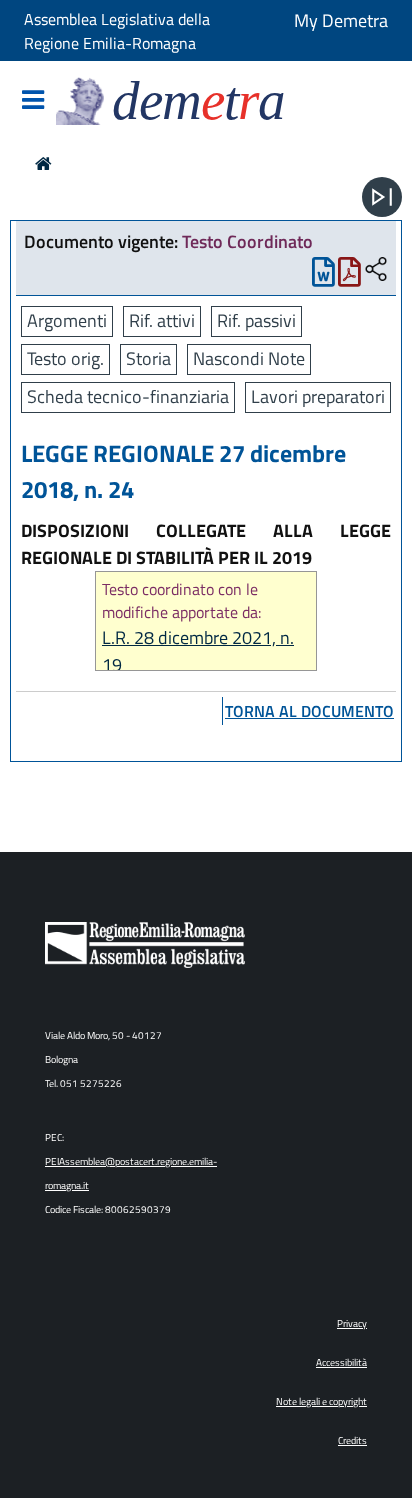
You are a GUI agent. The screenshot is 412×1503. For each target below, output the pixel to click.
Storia (148, 358)
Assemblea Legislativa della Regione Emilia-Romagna (117, 31)
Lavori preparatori (318, 396)
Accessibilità (341, 1362)
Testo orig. (65, 358)
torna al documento (309, 711)
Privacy (352, 1323)
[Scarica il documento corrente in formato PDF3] (349, 276)
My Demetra (341, 20)
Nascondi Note (249, 358)
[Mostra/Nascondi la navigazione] (33, 101)
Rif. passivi (256, 320)
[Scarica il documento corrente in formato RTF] (323, 276)
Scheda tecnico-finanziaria (128, 396)
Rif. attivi (162, 320)
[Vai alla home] (43, 163)
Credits (352, 1440)
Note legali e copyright (321, 1401)
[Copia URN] (376, 270)
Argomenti (67, 320)
